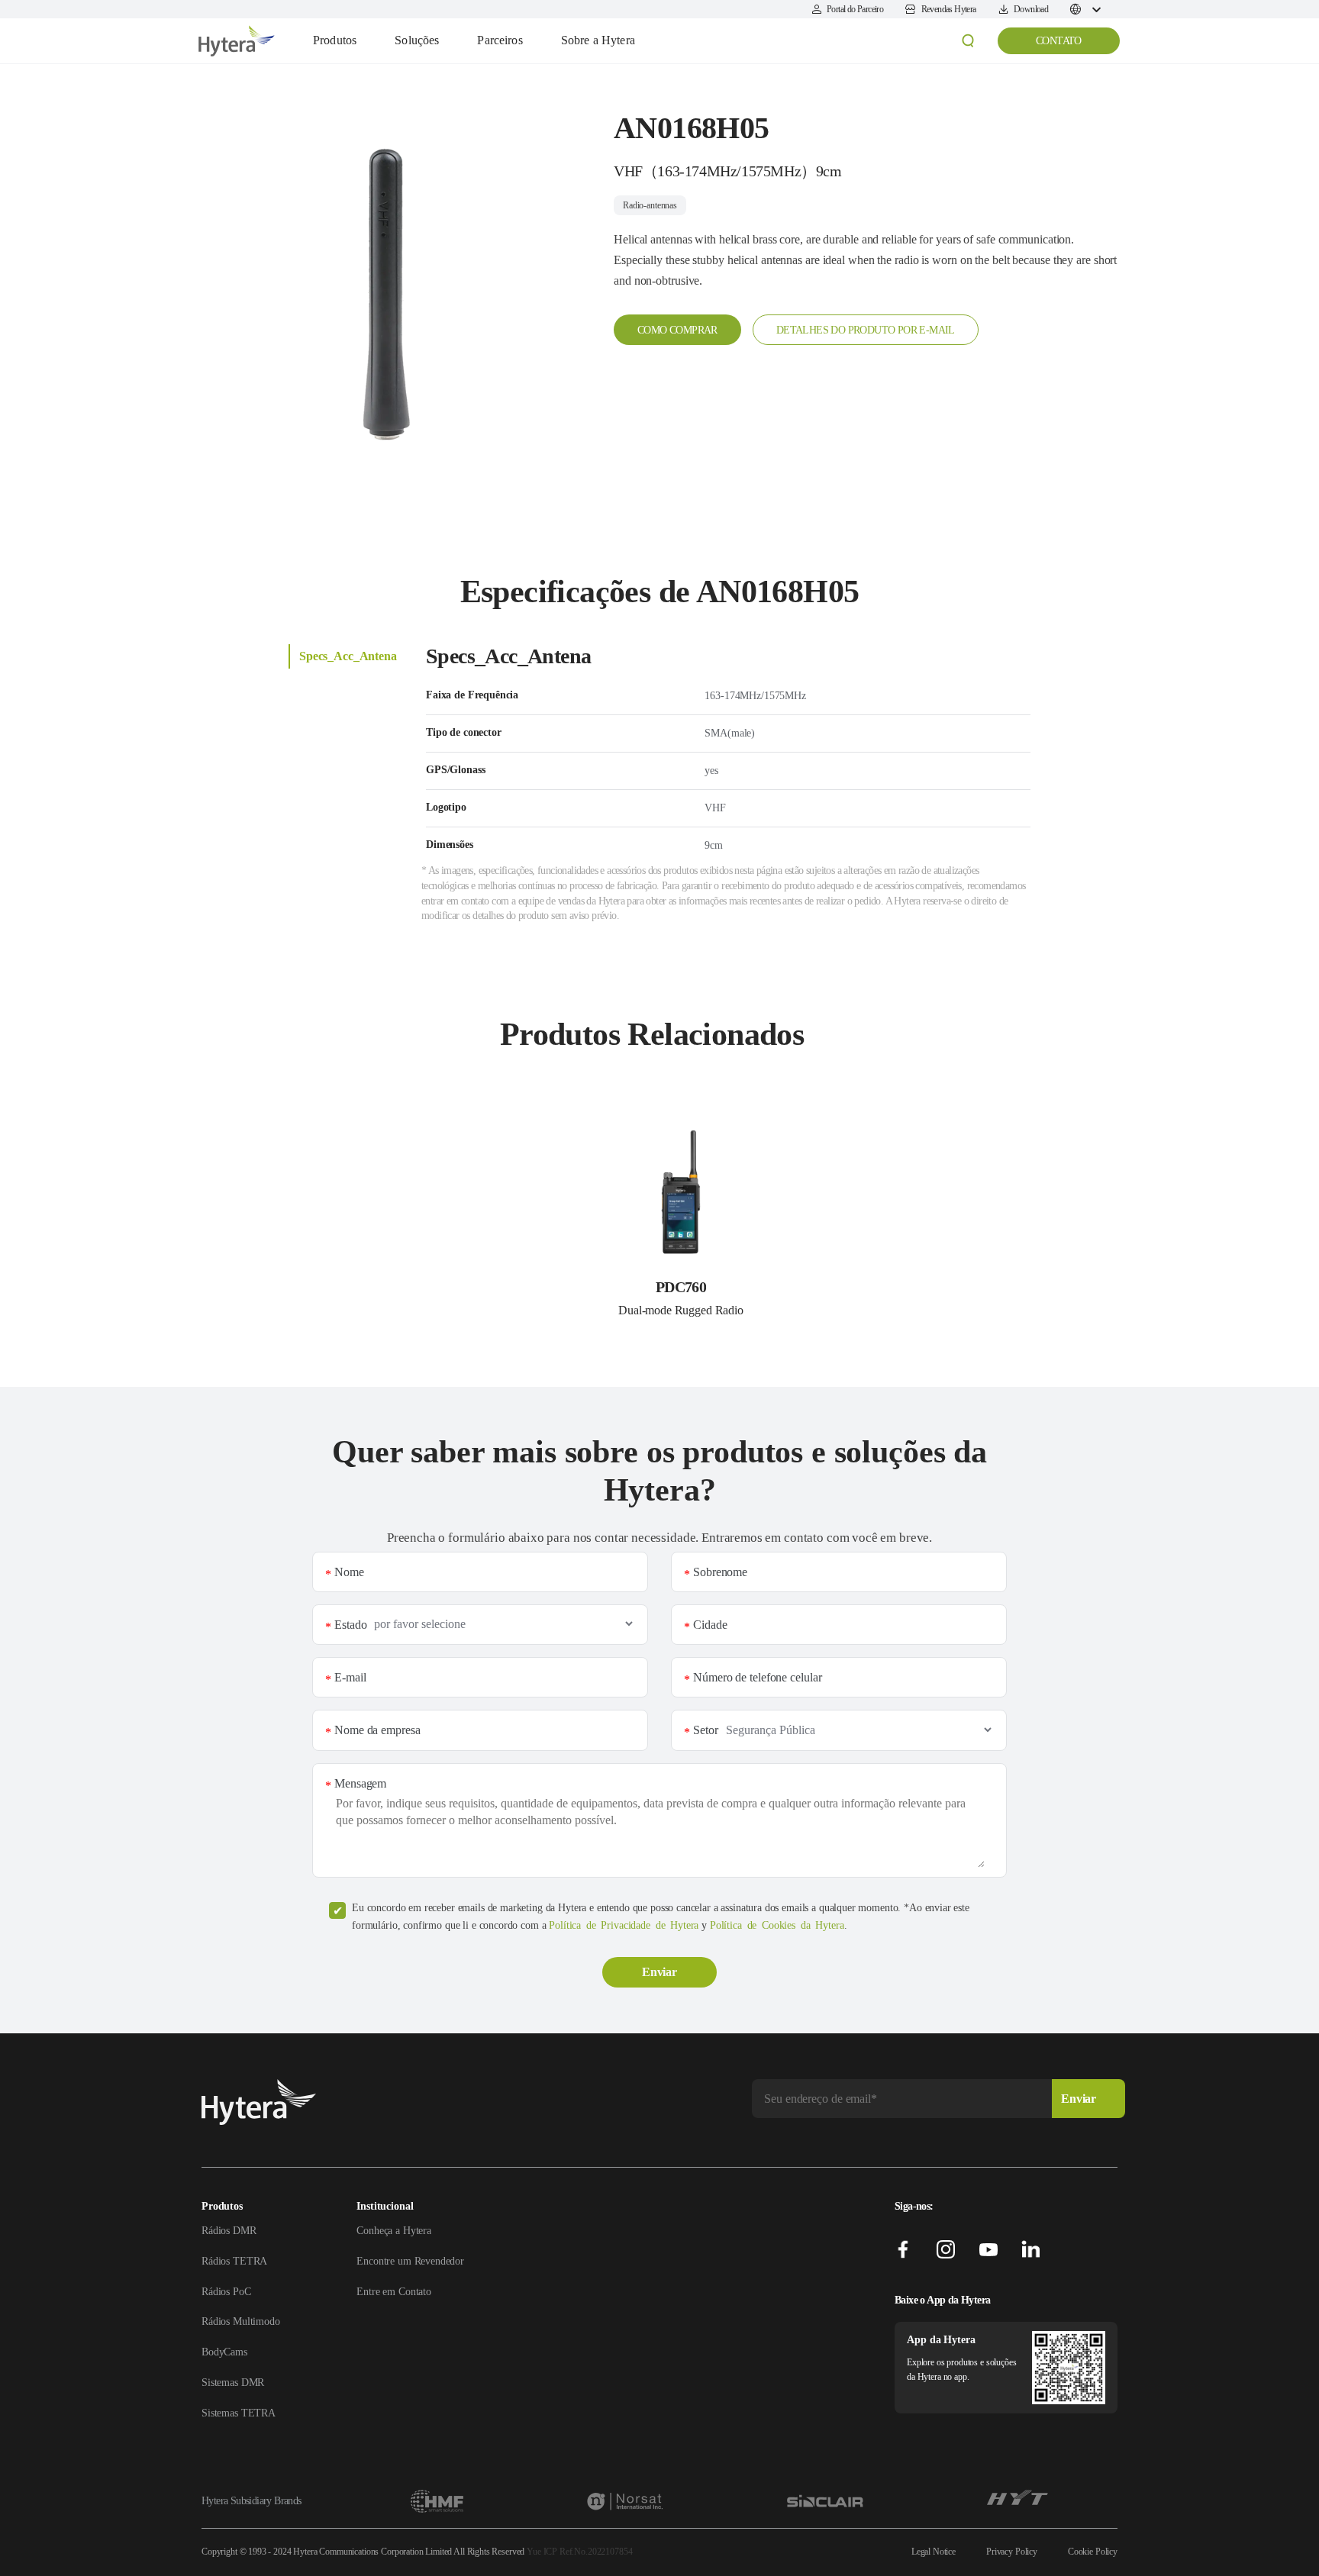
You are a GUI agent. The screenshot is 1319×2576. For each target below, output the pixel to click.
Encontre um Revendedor (410, 2261)
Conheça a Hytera (394, 2231)
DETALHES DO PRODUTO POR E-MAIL (866, 330)
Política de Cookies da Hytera (777, 1925)
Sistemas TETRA (239, 2413)
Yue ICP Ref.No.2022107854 (579, 2552)
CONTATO (1059, 41)
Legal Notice (934, 2552)
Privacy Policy (1012, 2552)
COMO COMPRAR (677, 330)
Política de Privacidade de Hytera (624, 1925)
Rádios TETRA (234, 2261)
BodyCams (224, 2352)
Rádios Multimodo (241, 2321)
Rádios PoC (226, 2292)
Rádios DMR (229, 2231)
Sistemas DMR (233, 2383)
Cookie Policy (1093, 2552)
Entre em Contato (394, 2292)
